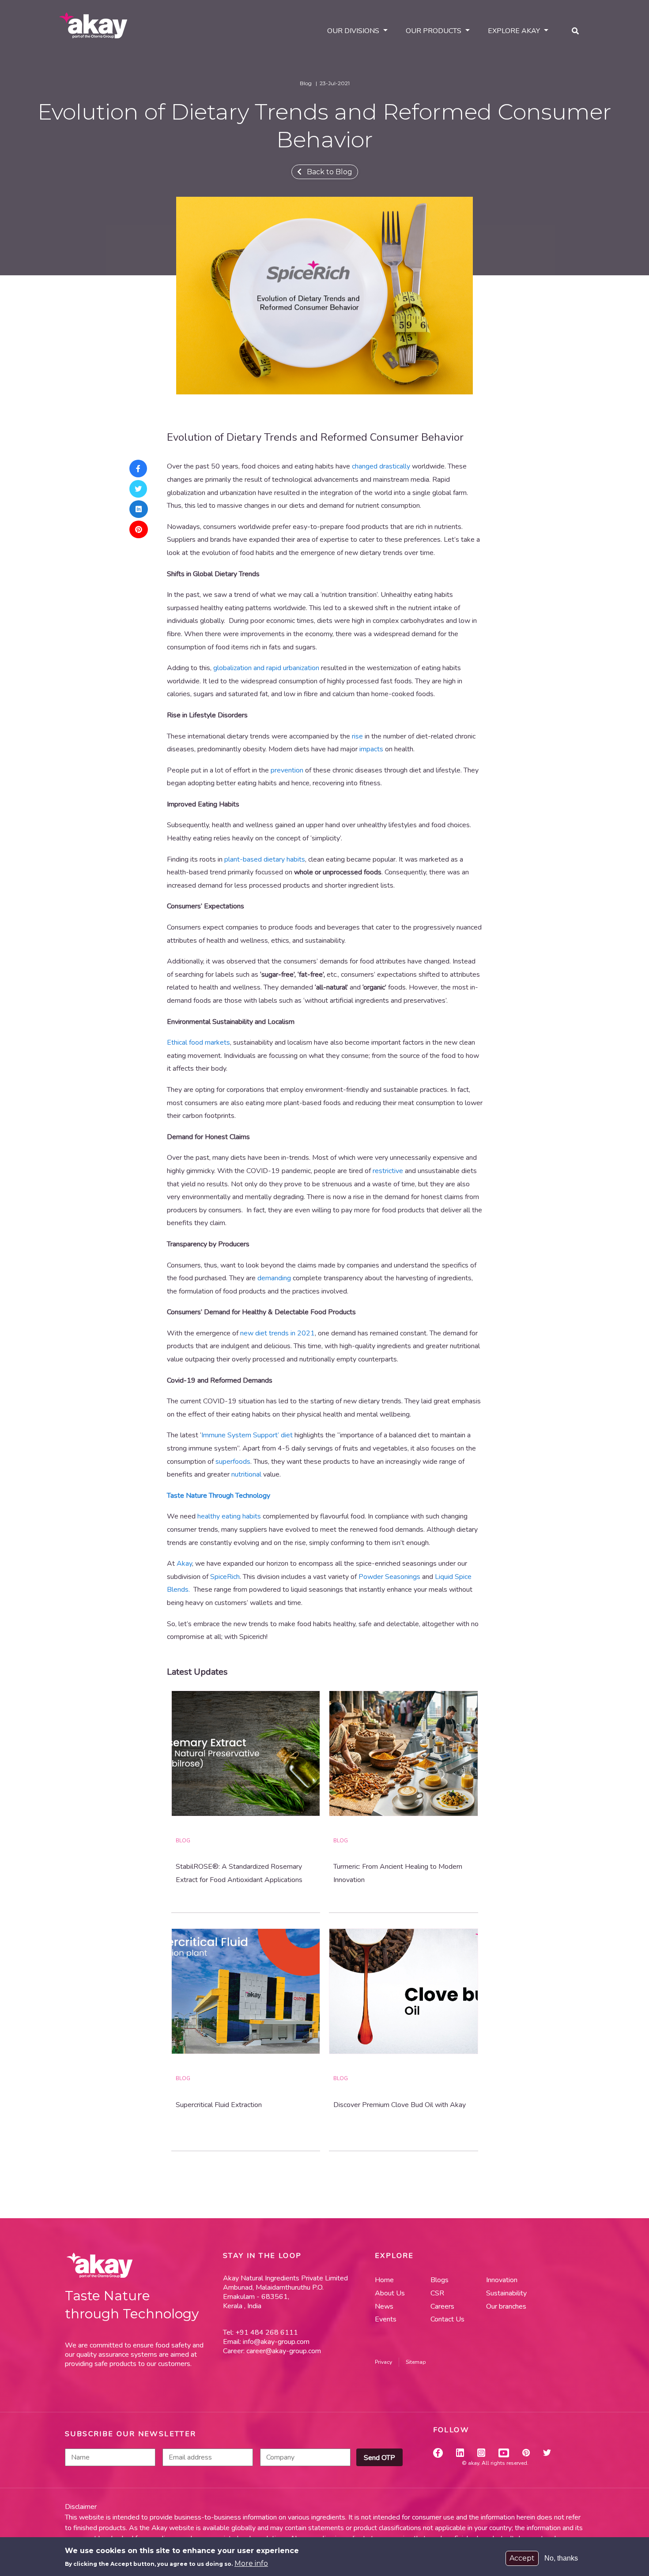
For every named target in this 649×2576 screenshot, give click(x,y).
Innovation (502, 2280)
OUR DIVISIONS (353, 31)
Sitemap (416, 2362)
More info (251, 2563)
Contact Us (447, 2319)
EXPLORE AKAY (514, 31)
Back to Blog (327, 172)
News (384, 2306)
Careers (442, 2306)
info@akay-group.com (276, 2342)
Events (386, 2319)
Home (384, 2280)
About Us (390, 2293)
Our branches (506, 2306)
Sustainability (506, 2293)
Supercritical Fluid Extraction (219, 2105)
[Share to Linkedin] (139, 509)
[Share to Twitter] (139, 489)
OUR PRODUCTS (434, 31)
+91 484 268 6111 (266, 2332)
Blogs (440, 2280)
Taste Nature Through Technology (219, 1496)
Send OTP (379, 2458)
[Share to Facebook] (139, 469)
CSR (437, 2293)
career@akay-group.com (284, 2351)
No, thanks (561, 2558)
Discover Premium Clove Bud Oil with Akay (400, 2105)
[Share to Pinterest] (139, 529)
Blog (183, 1841)
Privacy (383, 2362)
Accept (522, 2558)
